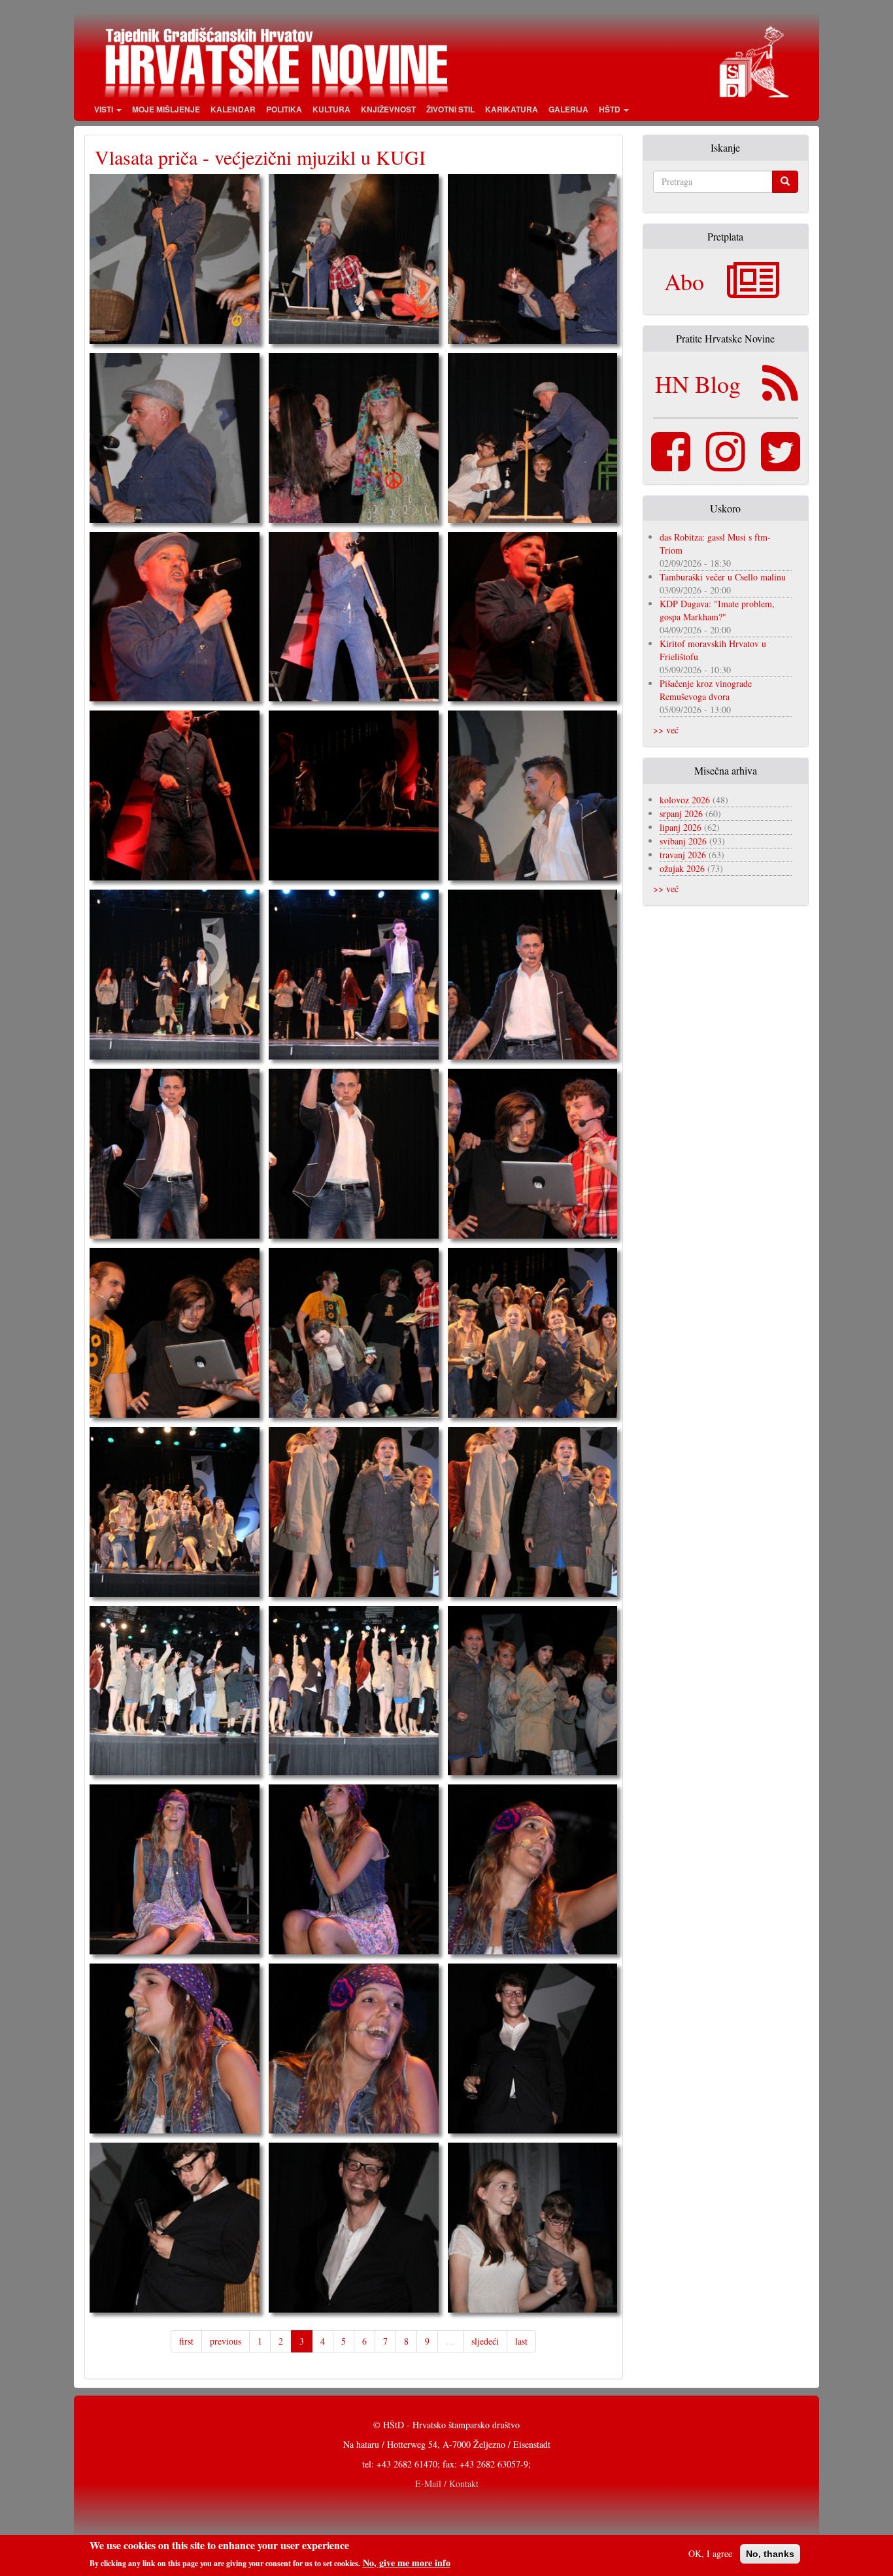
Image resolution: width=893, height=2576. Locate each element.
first (186, 2341)
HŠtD (611, 109)
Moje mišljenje (166, 109)
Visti (105, 109)
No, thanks (770, 2554)
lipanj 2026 (681, 827)
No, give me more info (407, 2562)
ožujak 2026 (682, 868)
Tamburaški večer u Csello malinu (723, 577)
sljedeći (485, 2341)
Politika (284, 109)
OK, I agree (710, 2553)
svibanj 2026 (683, 841)
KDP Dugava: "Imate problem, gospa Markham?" (717, 610)
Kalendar (233, 109)
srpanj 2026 (681, 813)
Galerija (568, 109)
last (521, 2341)
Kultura (331, 109)
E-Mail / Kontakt (447, 2484)
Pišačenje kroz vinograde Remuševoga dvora (706, 690)
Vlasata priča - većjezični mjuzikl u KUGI (260, 157)
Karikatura (512, 109)
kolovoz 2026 (685, 800)
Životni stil (450, 109)
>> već (666, 730)
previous (226, 2341)
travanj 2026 (683, 855)
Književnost (388, 109)
